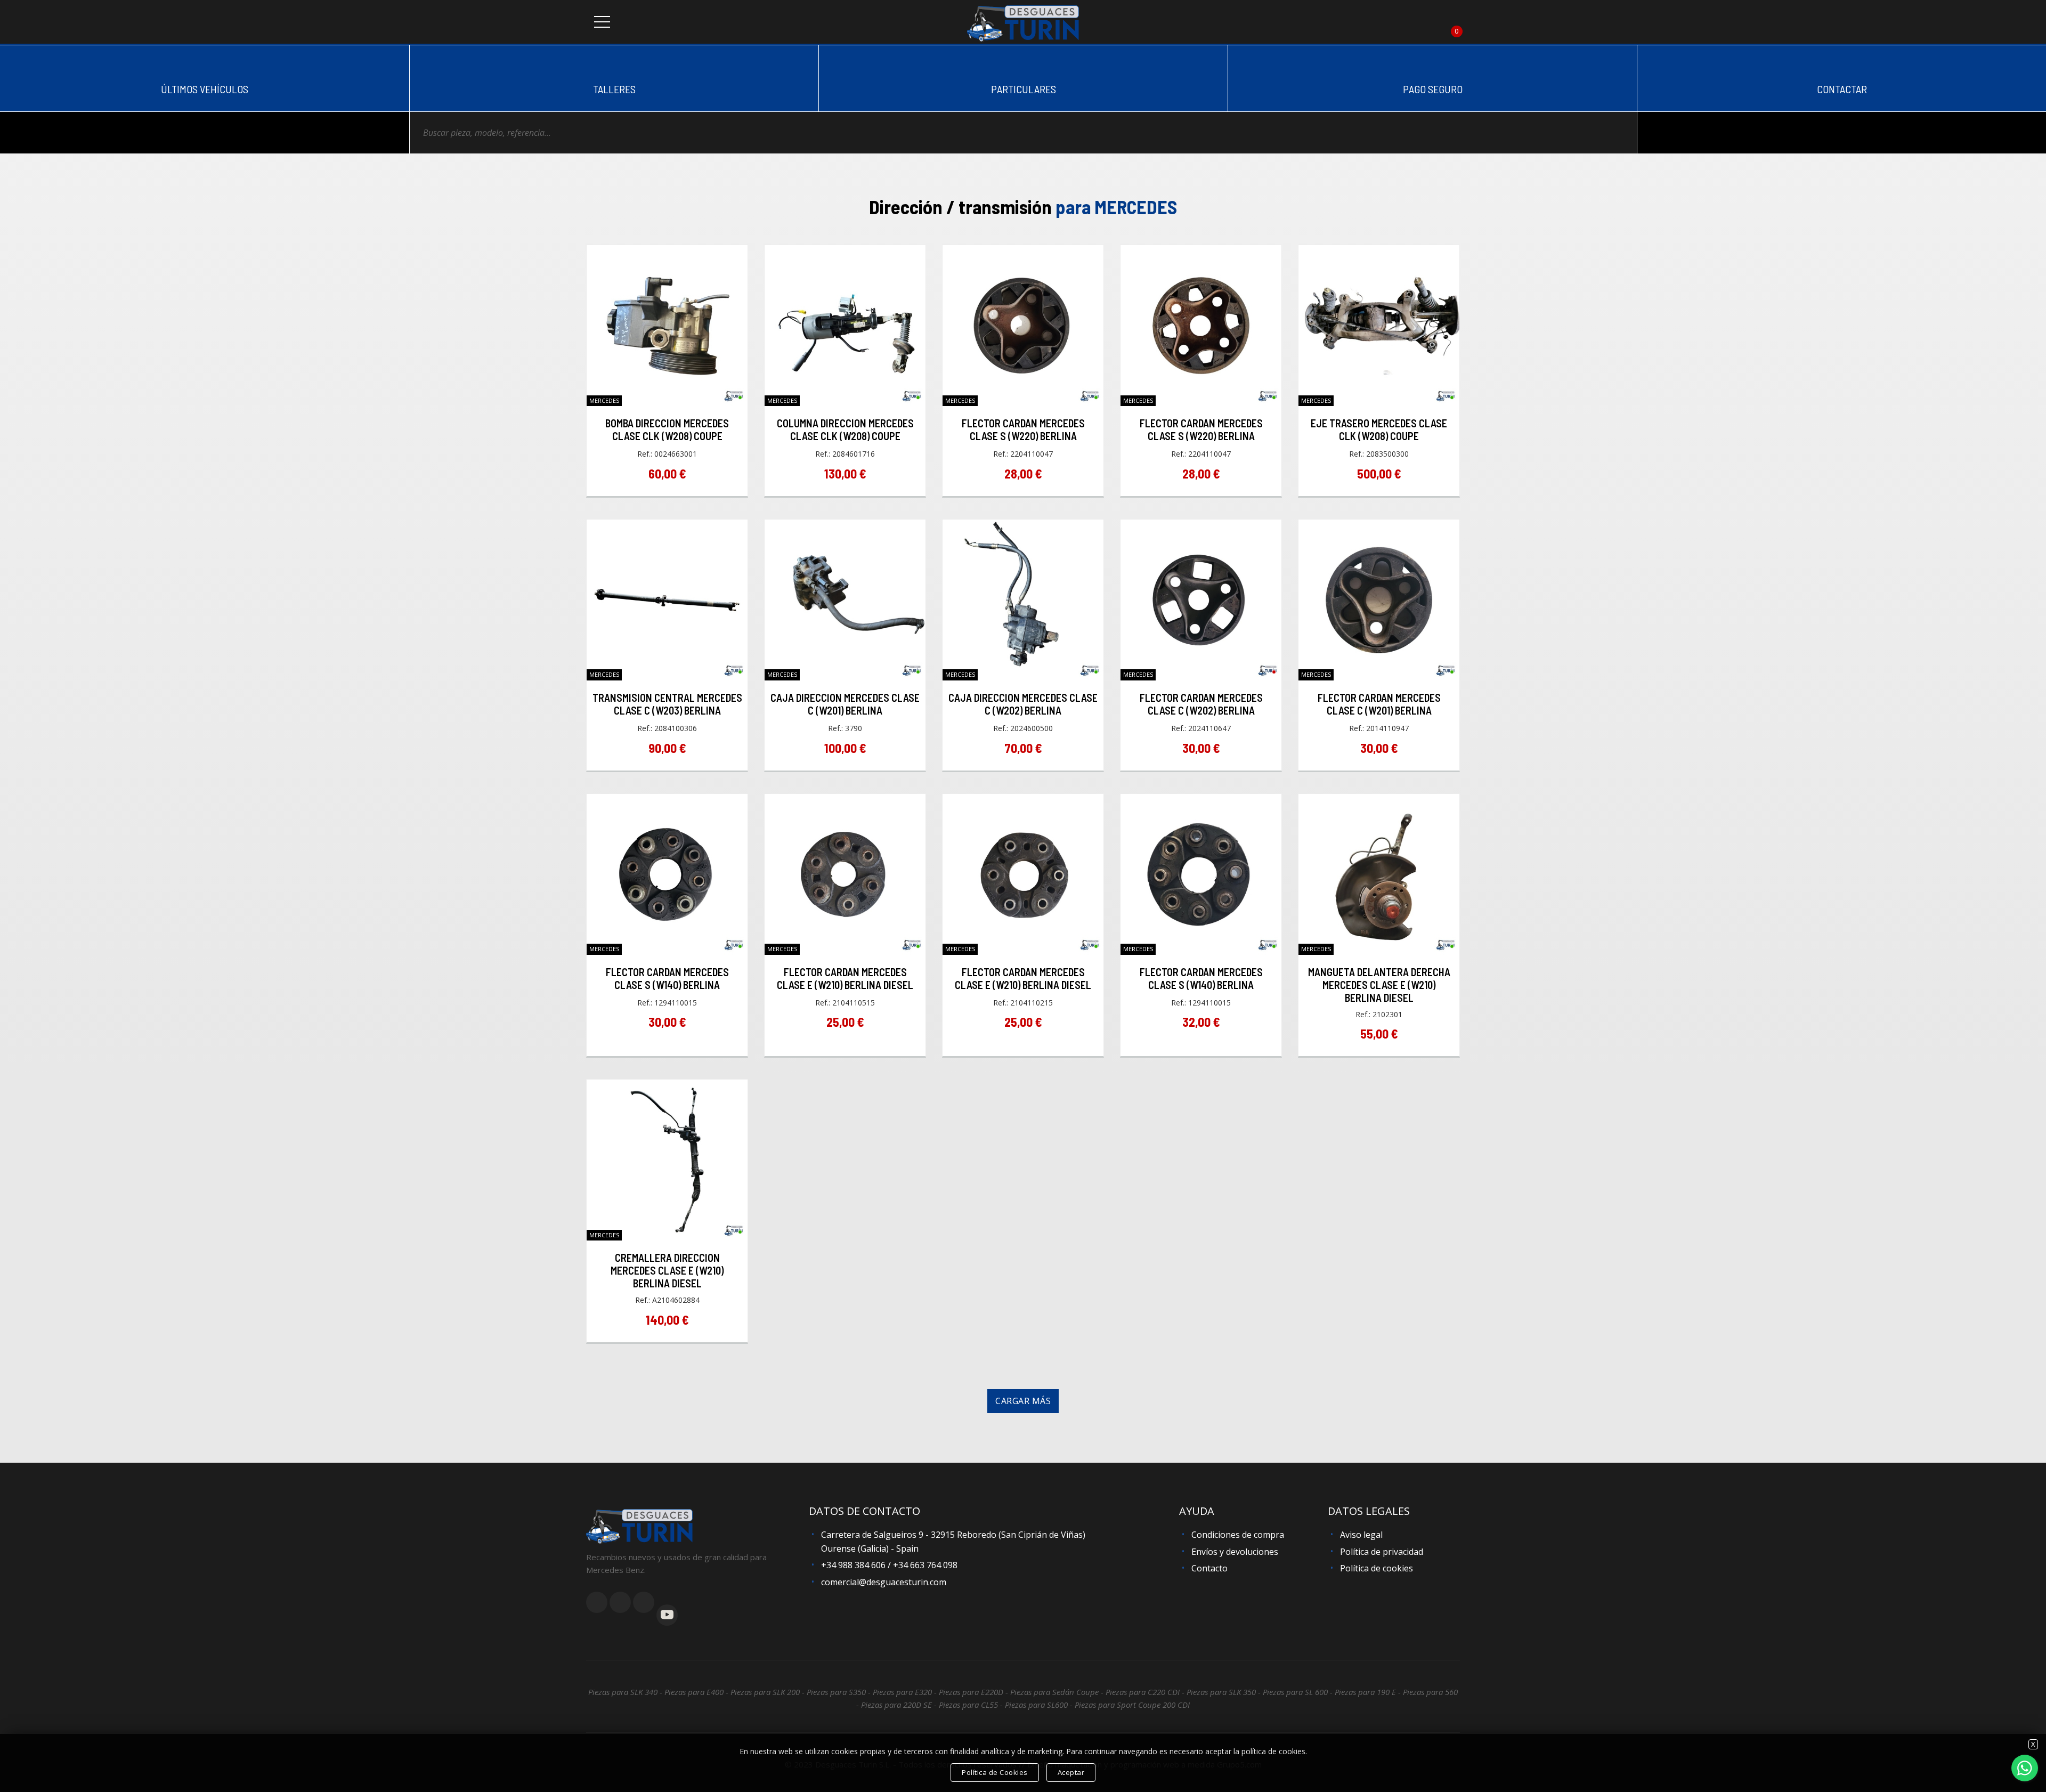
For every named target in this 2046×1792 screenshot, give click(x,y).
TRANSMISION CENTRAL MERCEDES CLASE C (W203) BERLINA (667, 704)
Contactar (1842, 89)
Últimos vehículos (205, 89)
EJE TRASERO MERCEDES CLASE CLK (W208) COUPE (1379, 429)
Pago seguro (1433, 89)
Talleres (614, 89)
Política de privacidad (1382, 1552)
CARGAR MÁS (1023, 1401)
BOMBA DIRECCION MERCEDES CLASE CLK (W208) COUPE (667, 429)
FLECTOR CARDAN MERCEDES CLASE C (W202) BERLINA (1201, 704)
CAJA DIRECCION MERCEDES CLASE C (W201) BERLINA (845, 704)
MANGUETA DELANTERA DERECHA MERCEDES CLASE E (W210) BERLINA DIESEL (1379, 985)
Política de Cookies (995, 1772)
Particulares (1024, 89)
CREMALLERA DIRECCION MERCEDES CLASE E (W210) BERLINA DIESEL (667, 1270)
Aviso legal (1361, 1535)
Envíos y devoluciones (1235, 1552)
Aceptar (1071, 1772)
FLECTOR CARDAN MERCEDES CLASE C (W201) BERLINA (1379, 704)
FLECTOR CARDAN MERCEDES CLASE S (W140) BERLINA (667, 978)
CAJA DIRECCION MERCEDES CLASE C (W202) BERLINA (1023, 704)
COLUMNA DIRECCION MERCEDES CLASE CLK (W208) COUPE (845, 429)
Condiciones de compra (1238, 1535)
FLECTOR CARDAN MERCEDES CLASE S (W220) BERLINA (1023, 429)
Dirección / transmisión (1023, 206)
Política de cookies (1377, 1568)
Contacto (1209, 1568)
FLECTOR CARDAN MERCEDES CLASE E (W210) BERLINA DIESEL (845, 978)
